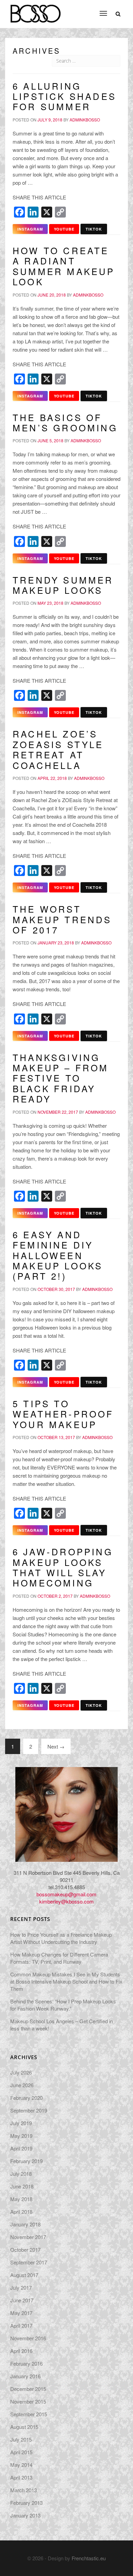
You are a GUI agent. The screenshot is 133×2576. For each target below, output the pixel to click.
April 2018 (21, 2212)
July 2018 (21, 2174)
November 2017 (28, 2237)
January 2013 (25, 2515)
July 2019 (21, 2123)
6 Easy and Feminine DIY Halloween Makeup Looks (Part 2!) (58, 1255)
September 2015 (29, 2414)
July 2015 (21, 2439)
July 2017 (21, 2287)
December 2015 (28, 2389)
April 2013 (21, 2477)
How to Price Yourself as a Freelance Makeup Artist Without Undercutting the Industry (61, 1938)
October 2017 (25, 2250)
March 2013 (24, 2490)
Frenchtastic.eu (89, 2558)
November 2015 (28, 2401)
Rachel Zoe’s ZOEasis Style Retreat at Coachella (58, 749)
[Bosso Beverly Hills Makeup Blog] (35, 9)
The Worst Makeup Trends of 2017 (62, 919)
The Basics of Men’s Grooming (65, 422)
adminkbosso (85, 120)
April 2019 (21, 2148)
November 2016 (28, 2338)
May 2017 (21, 2313)
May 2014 (21, 2465)
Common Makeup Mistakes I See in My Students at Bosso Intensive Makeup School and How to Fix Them (66, 1981)
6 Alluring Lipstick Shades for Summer (64, 96)
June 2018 (22, 2186)
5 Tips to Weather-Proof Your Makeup (63, 1414)
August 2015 (24, 2427)
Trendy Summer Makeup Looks (63, 585)
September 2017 (29, 2262)
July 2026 (21, 2072)
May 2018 (21, 2199)
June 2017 (22, 2300)
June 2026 (22, 2085)
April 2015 (21, 2452)
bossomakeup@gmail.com (66, 1894)
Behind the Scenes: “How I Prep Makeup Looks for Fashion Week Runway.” (63, 2005)
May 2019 (21, 2136)
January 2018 (25, 2224)
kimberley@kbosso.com (66, 1901)
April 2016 (21, 2351)
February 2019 (26, 2161)
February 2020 (26, 2098)
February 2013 (26, 2503)
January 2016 (25, 2376)
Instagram (30, 229)
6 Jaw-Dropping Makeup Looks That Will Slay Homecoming (63, 1567)
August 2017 (24, 2275)
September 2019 (29, 2110)
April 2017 (21, 2325)
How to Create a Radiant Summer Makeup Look (64, 266)
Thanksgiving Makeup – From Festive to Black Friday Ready (61, 1078)
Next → (56, 1746)
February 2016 (26, 2363)
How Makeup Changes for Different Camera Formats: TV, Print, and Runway (59, 1958)
